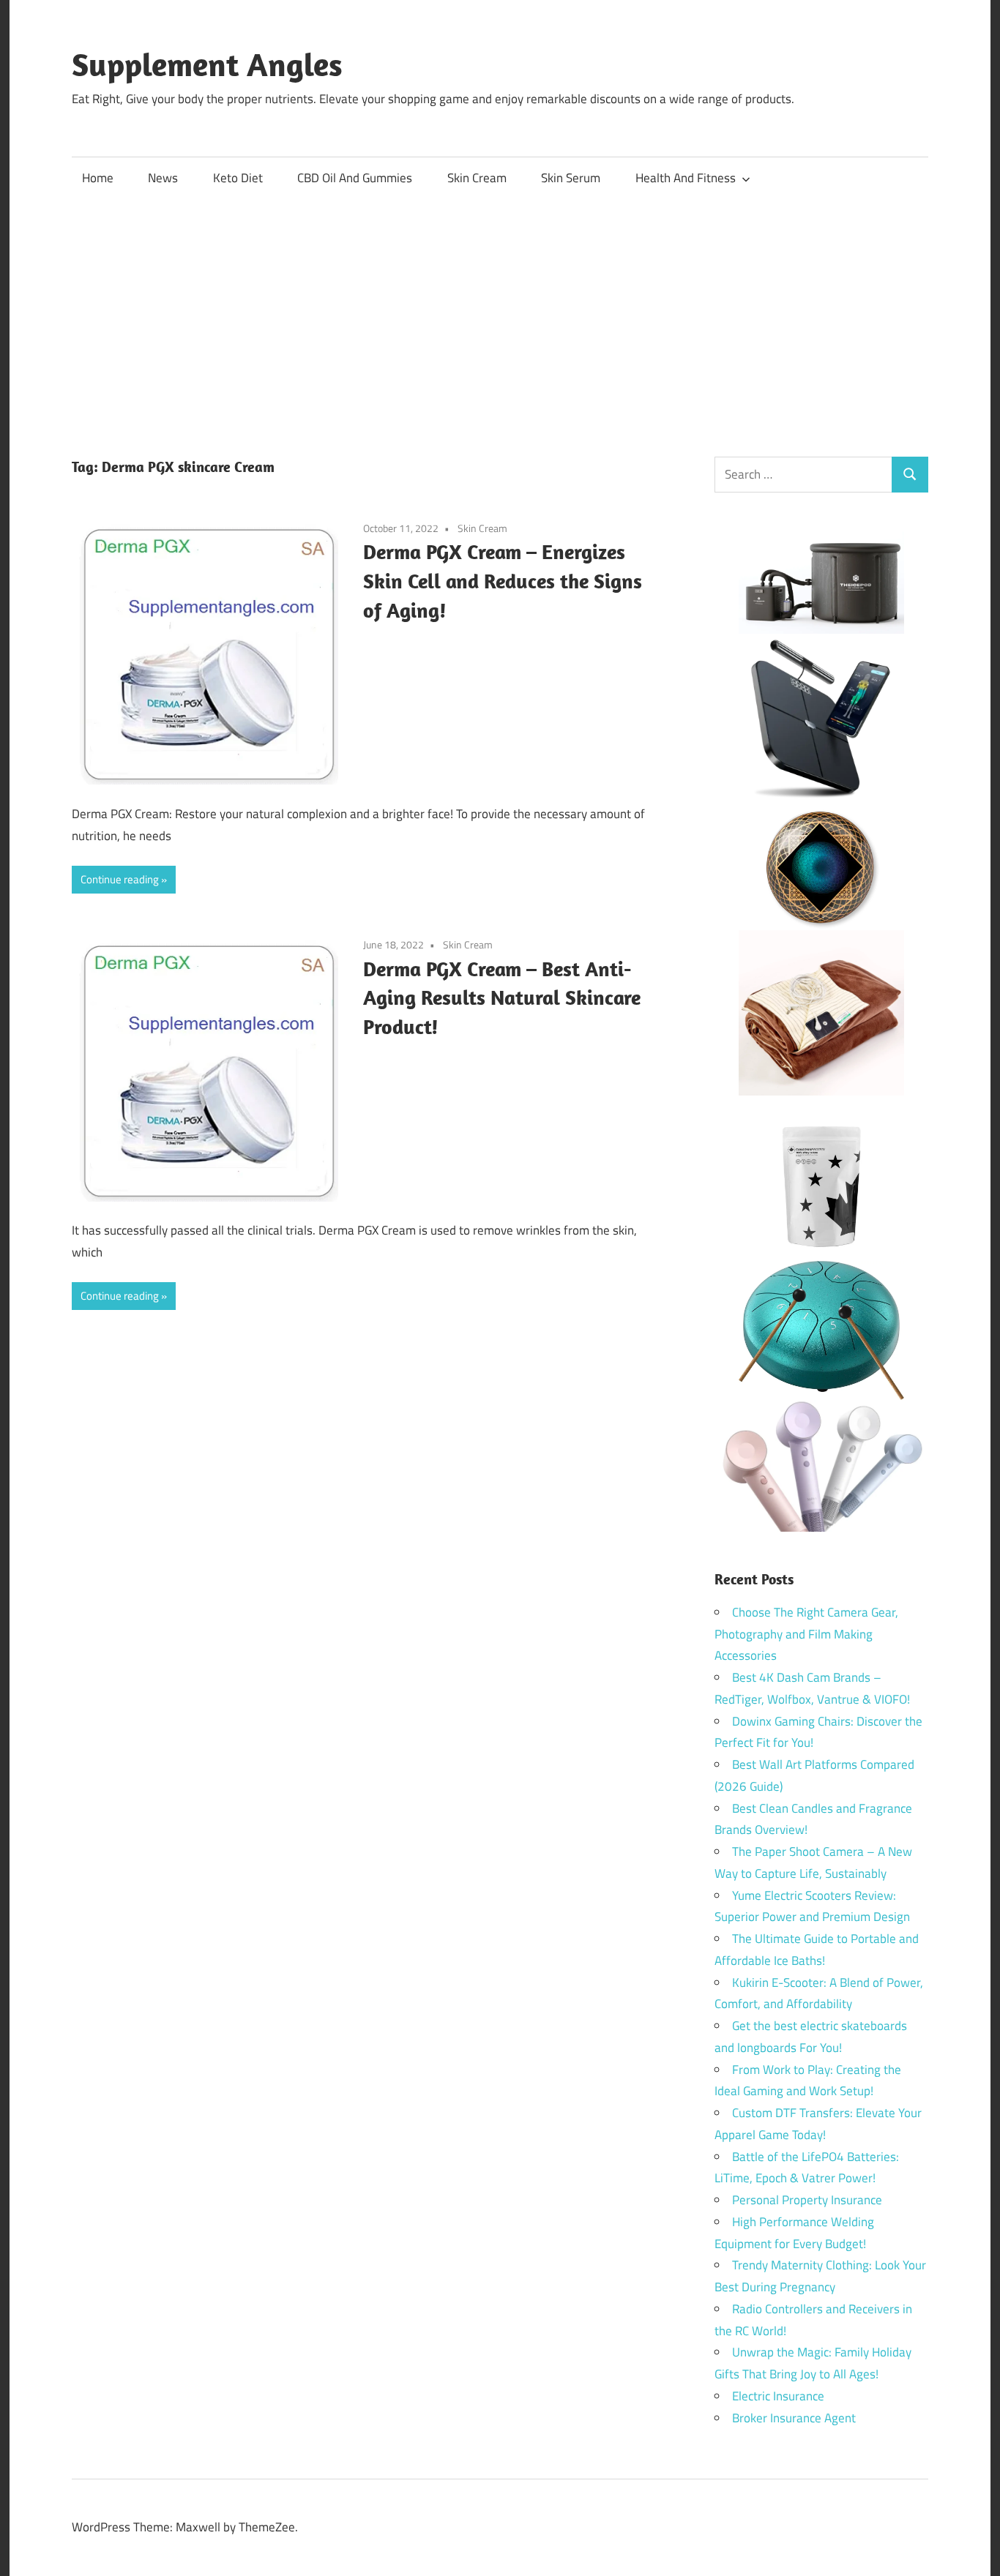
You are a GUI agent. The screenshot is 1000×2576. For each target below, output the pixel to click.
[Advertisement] (500, 310)
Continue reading (120, 879)
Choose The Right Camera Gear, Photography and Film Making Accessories (806, 1634)
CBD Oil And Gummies (355, 178)
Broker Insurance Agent (794, 2418)
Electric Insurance (778, 2396)
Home (98, 178)
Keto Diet (238, 178)
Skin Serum (571, 178)
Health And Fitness (686, 178)
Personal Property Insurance (807, 2200)
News (163, 178)
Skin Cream (477, 178)
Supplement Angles (207, 64)
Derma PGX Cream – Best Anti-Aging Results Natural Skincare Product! (502, 998)
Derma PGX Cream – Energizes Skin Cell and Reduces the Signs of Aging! (503, 581)
